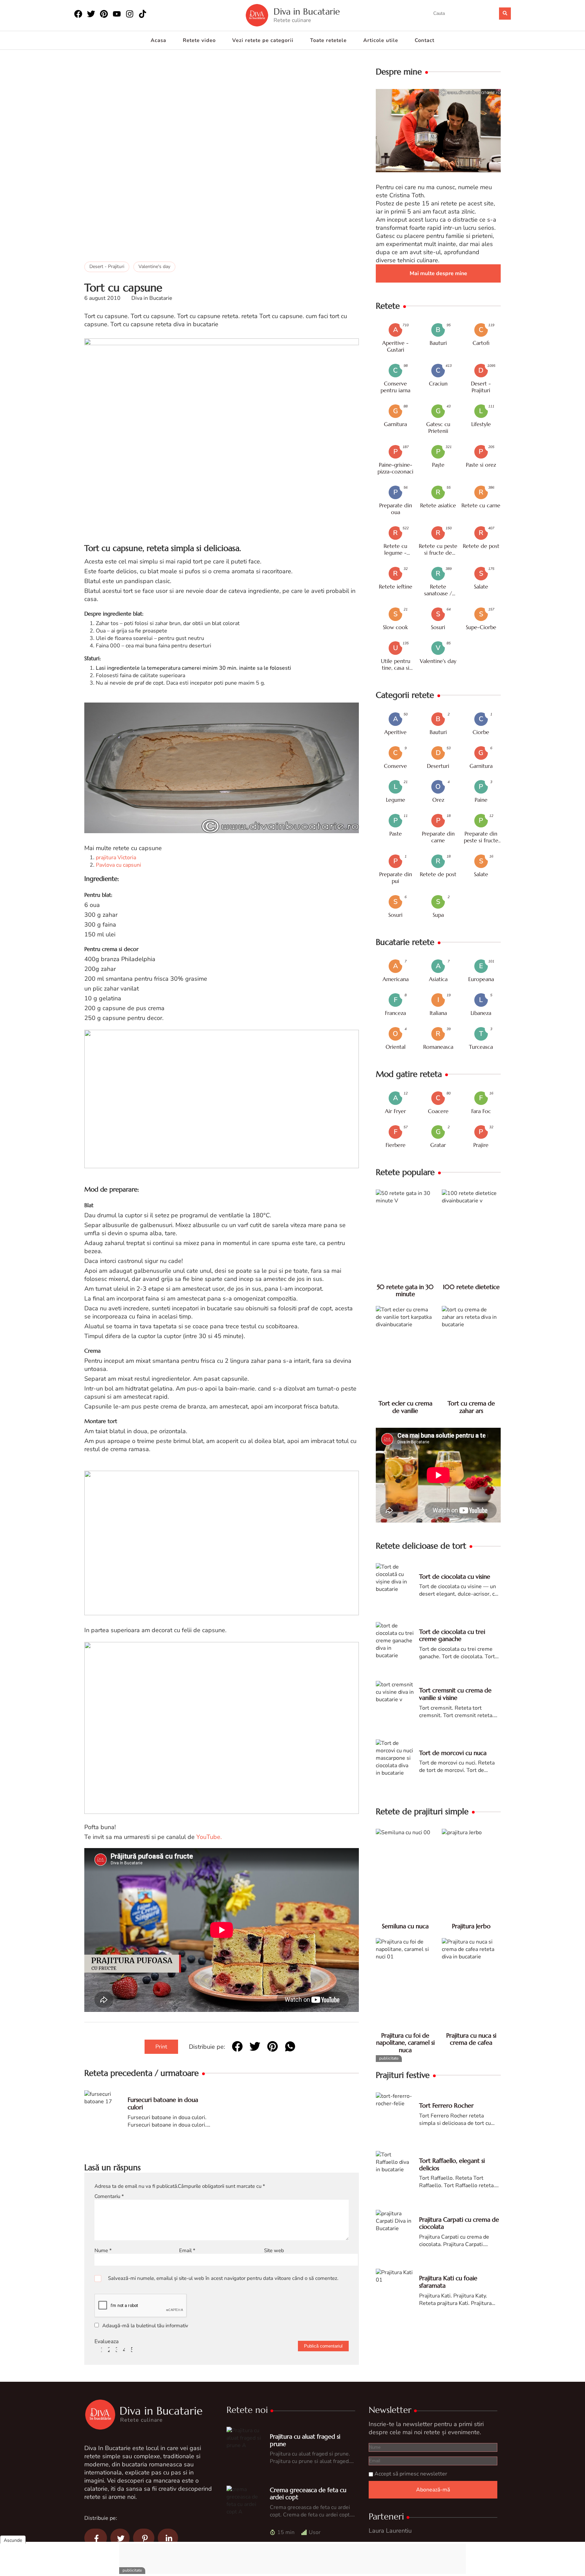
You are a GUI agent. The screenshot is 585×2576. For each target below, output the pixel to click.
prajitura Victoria (116, 858)
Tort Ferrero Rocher (446, 2105)
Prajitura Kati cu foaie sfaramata (448, 2282)
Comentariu (109, 2196)
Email (187, 2250)
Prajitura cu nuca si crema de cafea (471, 2039)
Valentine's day (154, 267)
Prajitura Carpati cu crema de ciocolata (459, 2223)
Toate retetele (328, 40)
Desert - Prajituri (107, 267)
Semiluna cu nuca (405, 1926)
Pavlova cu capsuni (118, 865)
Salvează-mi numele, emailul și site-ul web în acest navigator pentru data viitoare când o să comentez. (223, 2278)
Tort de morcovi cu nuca (453, 1753)
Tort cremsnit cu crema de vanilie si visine (455, 1694)
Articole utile (381, 40)
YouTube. (209, 1837)
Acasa (158, 40)
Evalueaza (106, 2341)
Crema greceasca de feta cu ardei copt (308, 2494)
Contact (425, 40)
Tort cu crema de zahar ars (471, 1407)
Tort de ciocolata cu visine (455, 1576)
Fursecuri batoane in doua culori (163, 2103)
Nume (103, 2250)
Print (161, 2047)
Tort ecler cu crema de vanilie (405, 1407)
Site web (274, 2250)
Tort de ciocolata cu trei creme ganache (452, 1635)
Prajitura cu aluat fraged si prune (305, 2440)
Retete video (199, 40)
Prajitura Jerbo (471, 1926)
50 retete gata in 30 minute (405, 1291)
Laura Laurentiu (390, 2531)
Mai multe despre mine (438, 273)
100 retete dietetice (471, 1287)
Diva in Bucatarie (307, 12)
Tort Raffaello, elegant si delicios (452, 2164)
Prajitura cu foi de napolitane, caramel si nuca (405, 2043)
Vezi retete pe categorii (263, 40)
